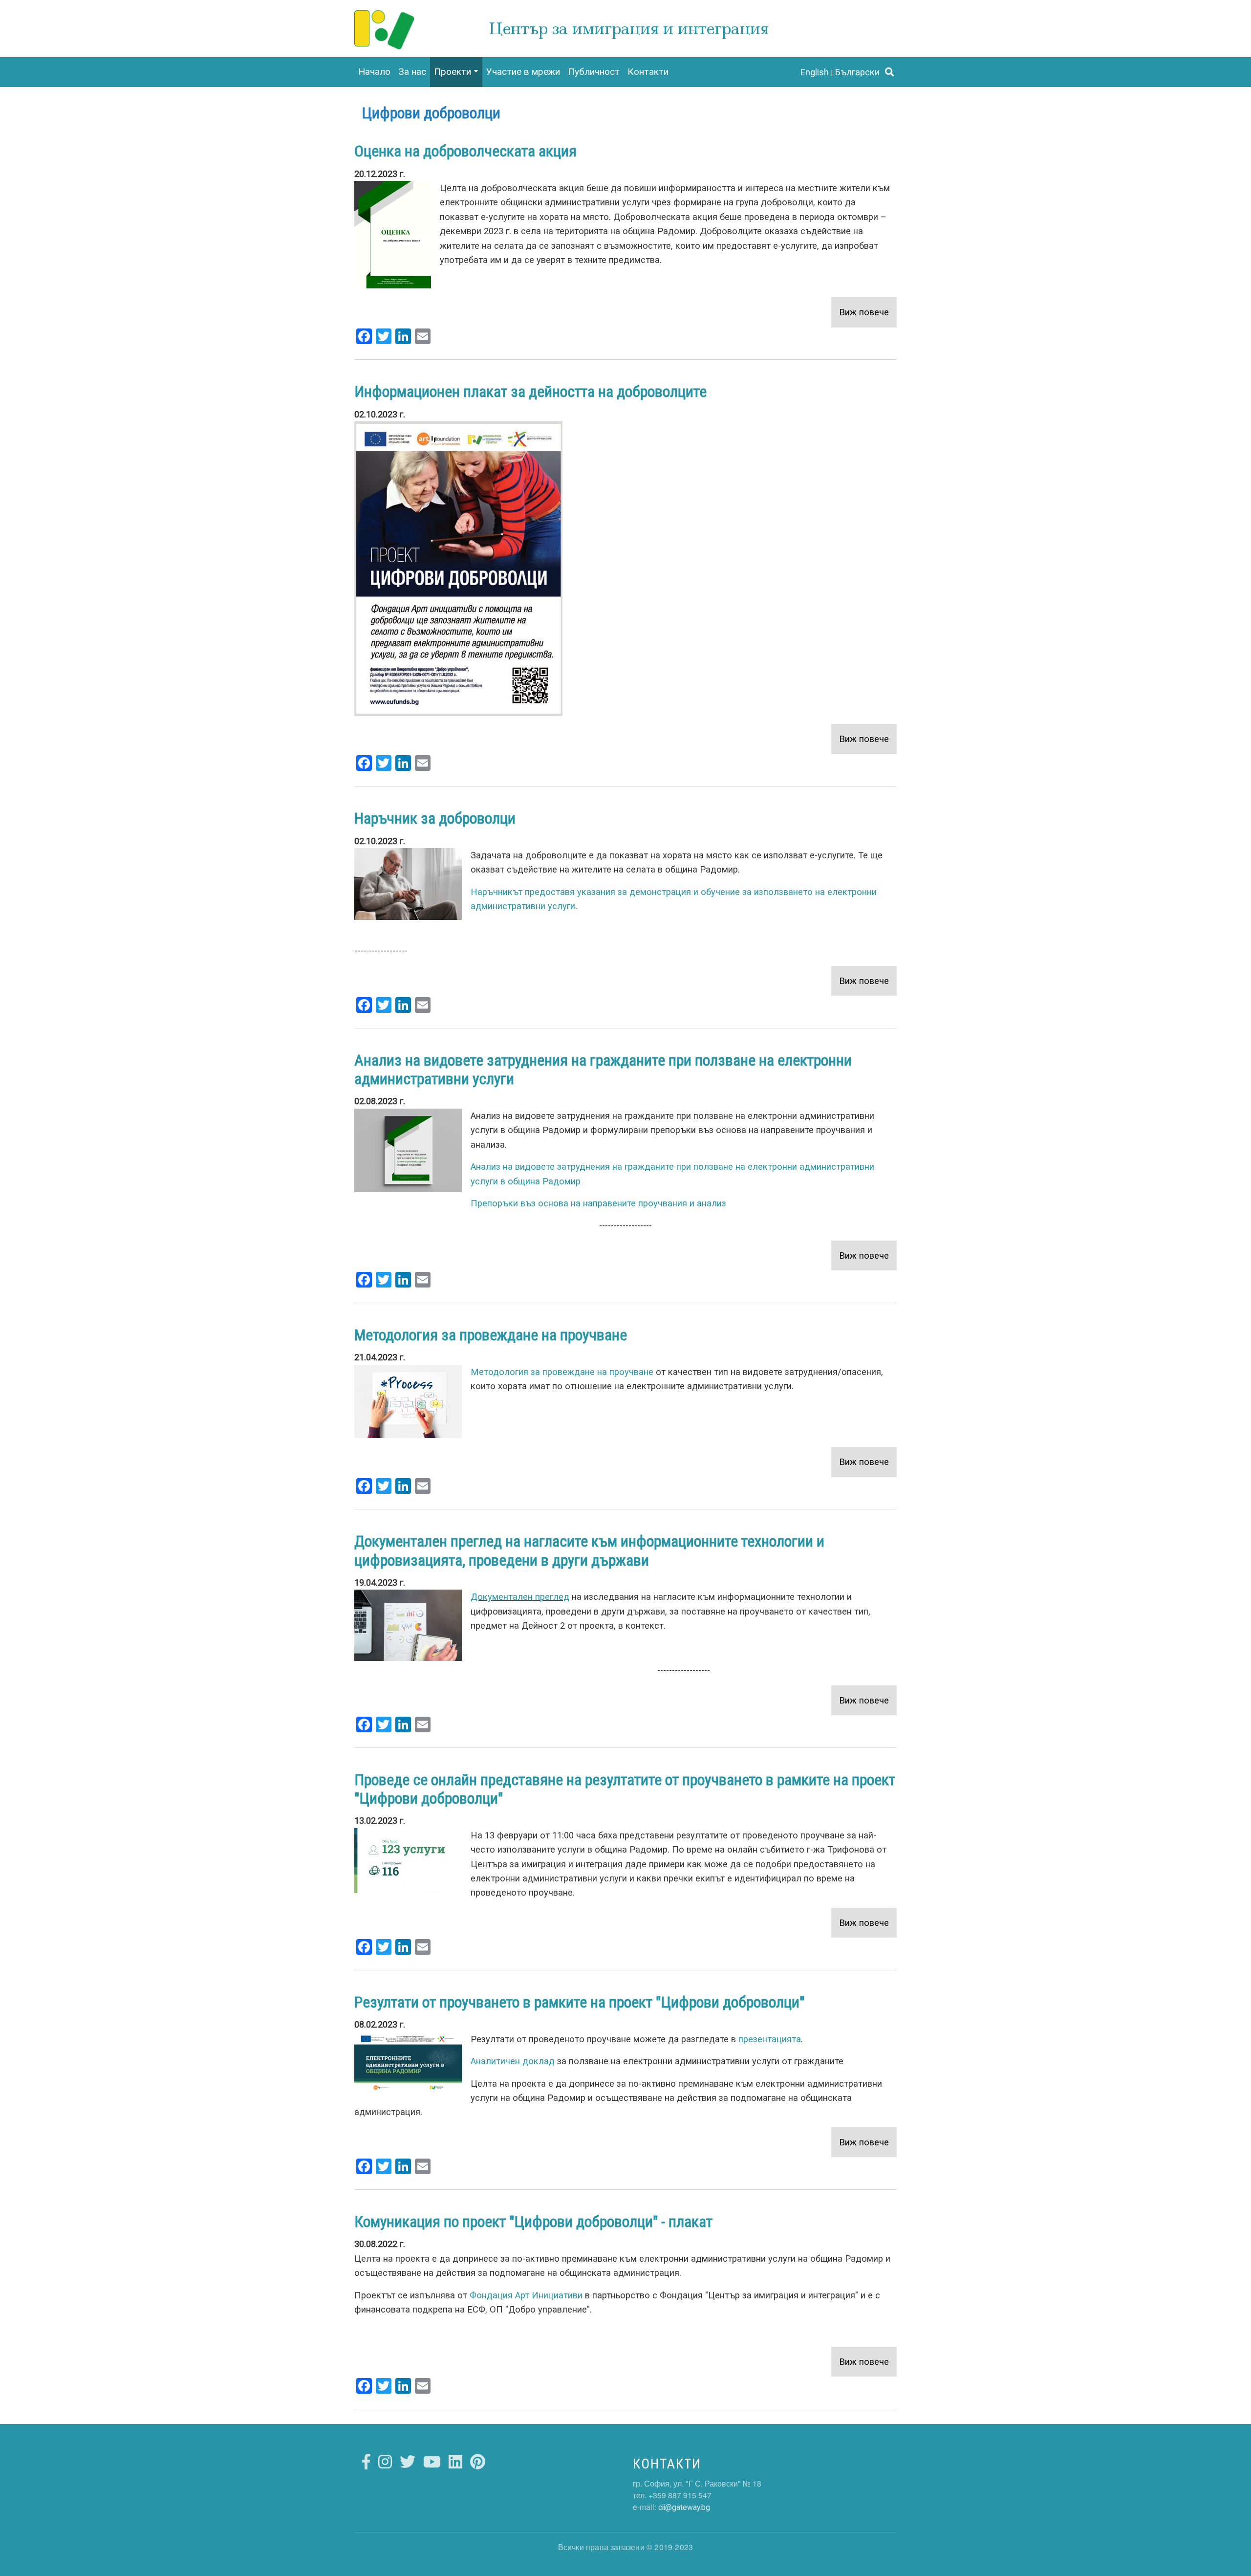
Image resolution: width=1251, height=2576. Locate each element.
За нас (412, 72)
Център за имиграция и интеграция (629, 29)
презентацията (770, 2039)
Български (857, 72)
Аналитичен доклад (513, 2061)
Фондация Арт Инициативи (526, 2295)
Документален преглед (520, 1597)
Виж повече (864, 312)
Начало (374, 72)
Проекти (453, 72)
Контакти (648, 72)
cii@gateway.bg (684, 2507)
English (814, 72)
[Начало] (385, 19)
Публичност (594, 72)
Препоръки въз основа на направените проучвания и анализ (598, 1203)
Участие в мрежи (523, 72)
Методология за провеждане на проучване (562, 1372)
